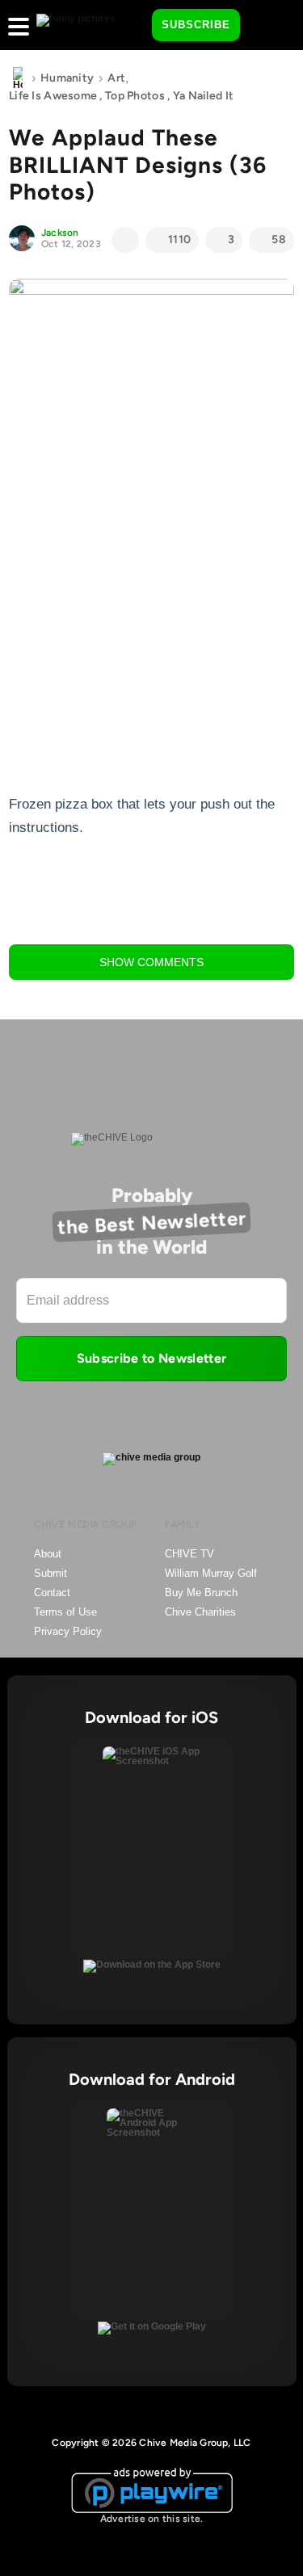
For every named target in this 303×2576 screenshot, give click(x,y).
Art (116, 78)
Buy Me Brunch (201, 1593)
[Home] (18, 78)
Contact (52, 1593)
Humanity (67, 78)
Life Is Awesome (53, 96)
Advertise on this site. (152, 2519)
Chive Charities (200, 1612)
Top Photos (135, 96)
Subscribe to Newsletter (151, 1358)
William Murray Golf (211, 1573)
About (48, 1554)
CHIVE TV (189, 1554)
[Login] (267, 26)
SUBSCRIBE (196, 25)
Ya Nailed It (203, 96)
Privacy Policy (68, 1631)
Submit (50, 1573)
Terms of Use (65, 1612)
